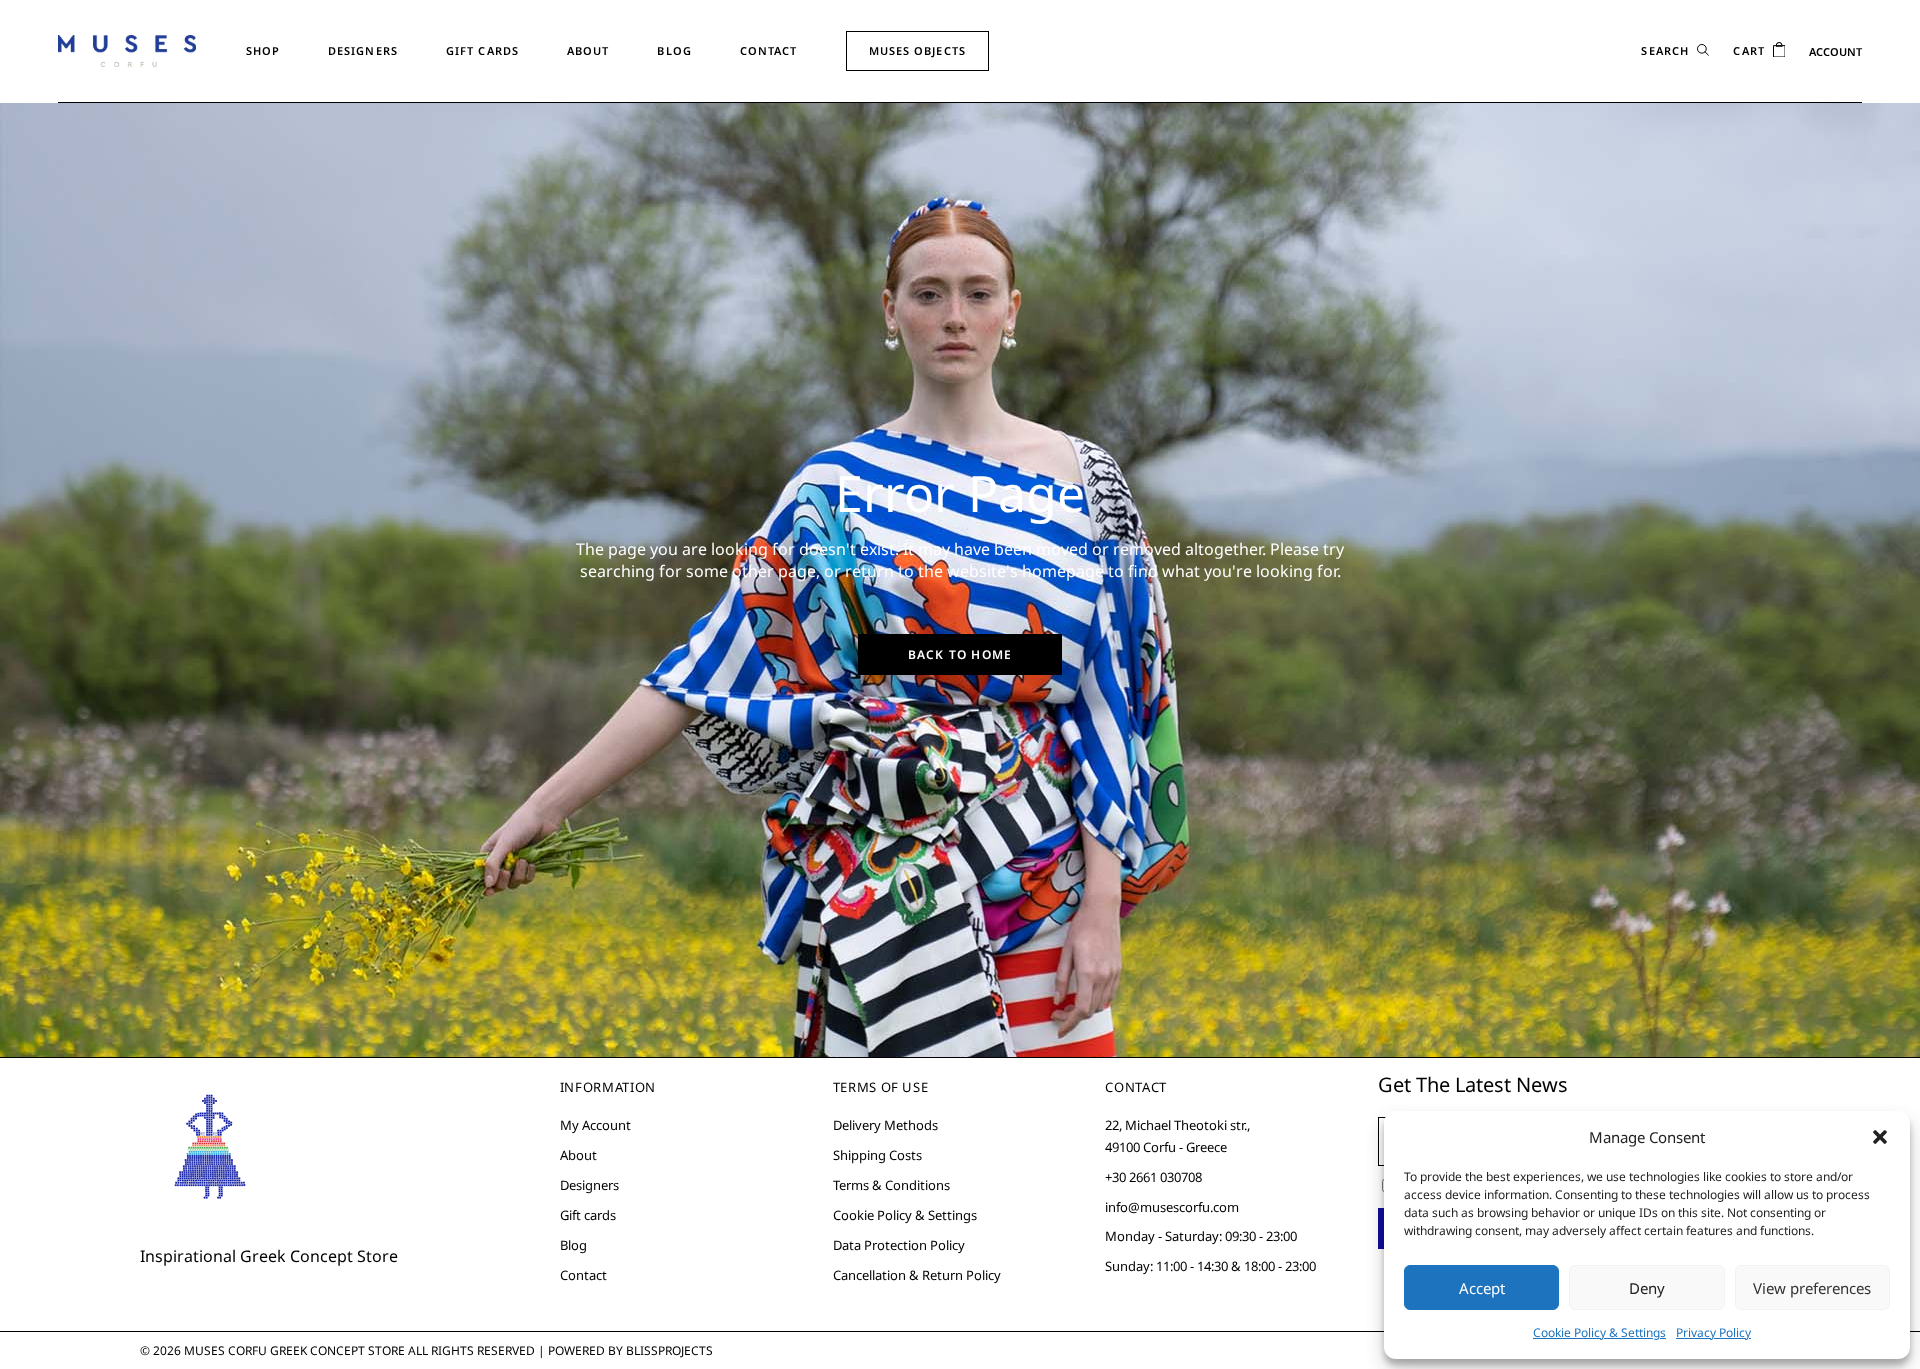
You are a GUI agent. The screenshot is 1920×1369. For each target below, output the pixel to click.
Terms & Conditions (891, 1185)
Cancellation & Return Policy (917, 1275)
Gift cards (588, 1215)
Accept (1482, 1288)
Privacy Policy (1713, 1332)
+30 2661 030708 (1153, 1177)
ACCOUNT (1835, 51)
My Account (595, 1125)
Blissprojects (669, 1350)
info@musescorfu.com (1172, 1207)
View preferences (1812, 1288)
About (578, 1155)
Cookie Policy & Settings (1599, 1332)
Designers (589, 1185)
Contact (583, 1275)
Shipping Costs (877, 1155)
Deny (1647, 1288)
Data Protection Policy (899, 1245)
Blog (573, 1245)
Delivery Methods (885, 1125)
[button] (1880, 1137)
